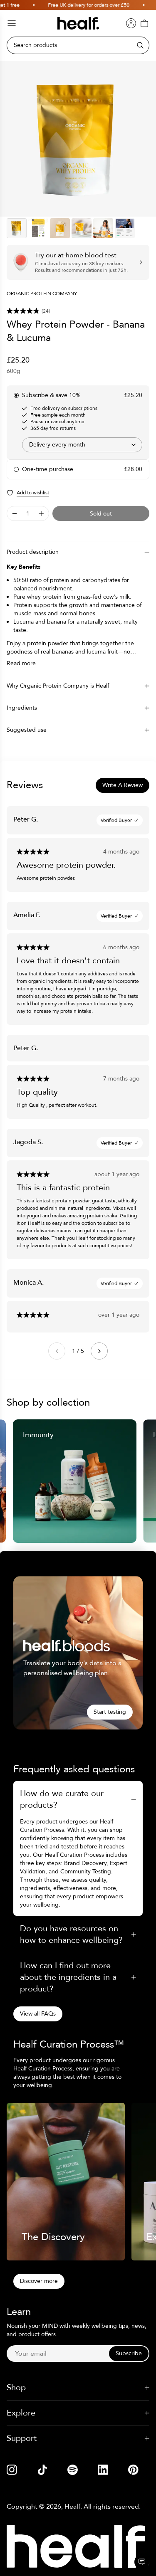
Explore (21, 2413)
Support (22, 2438)
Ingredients (22, 708)
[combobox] (82, 445)
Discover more (39, 2281)
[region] (78, 139)
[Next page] (99, 1351)
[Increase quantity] (41, 513)
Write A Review (123, 785)
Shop (16, 2387)
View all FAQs (38, 2014)
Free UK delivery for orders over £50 (73, 5)
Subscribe (129, 2353)
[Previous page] (57, 1351)
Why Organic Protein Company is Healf (58, 686)
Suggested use (27, 730)
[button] (78, 311)
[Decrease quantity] (15, 513)
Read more (21, 663)
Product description (33, 552)
